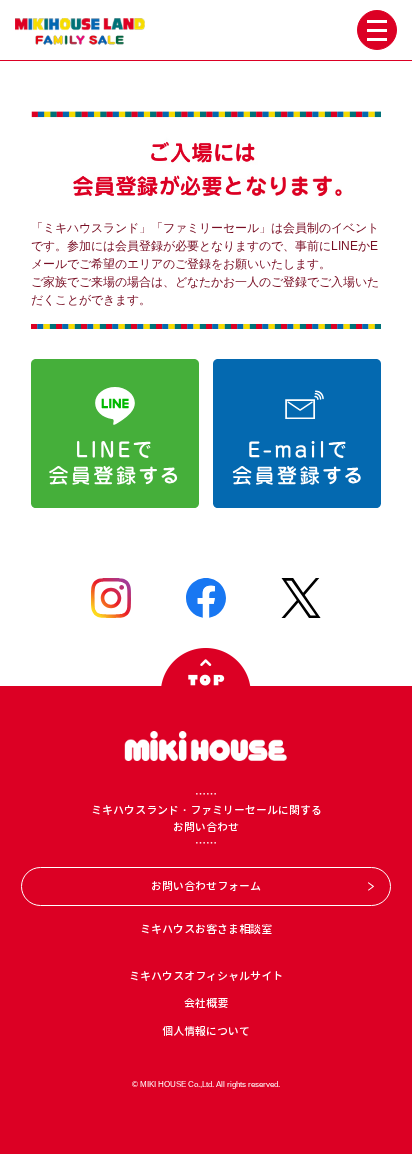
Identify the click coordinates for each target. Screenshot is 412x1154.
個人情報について (206, 1031)
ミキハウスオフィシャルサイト (206, 976)
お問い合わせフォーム (206, 886)
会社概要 (206, 1003)
